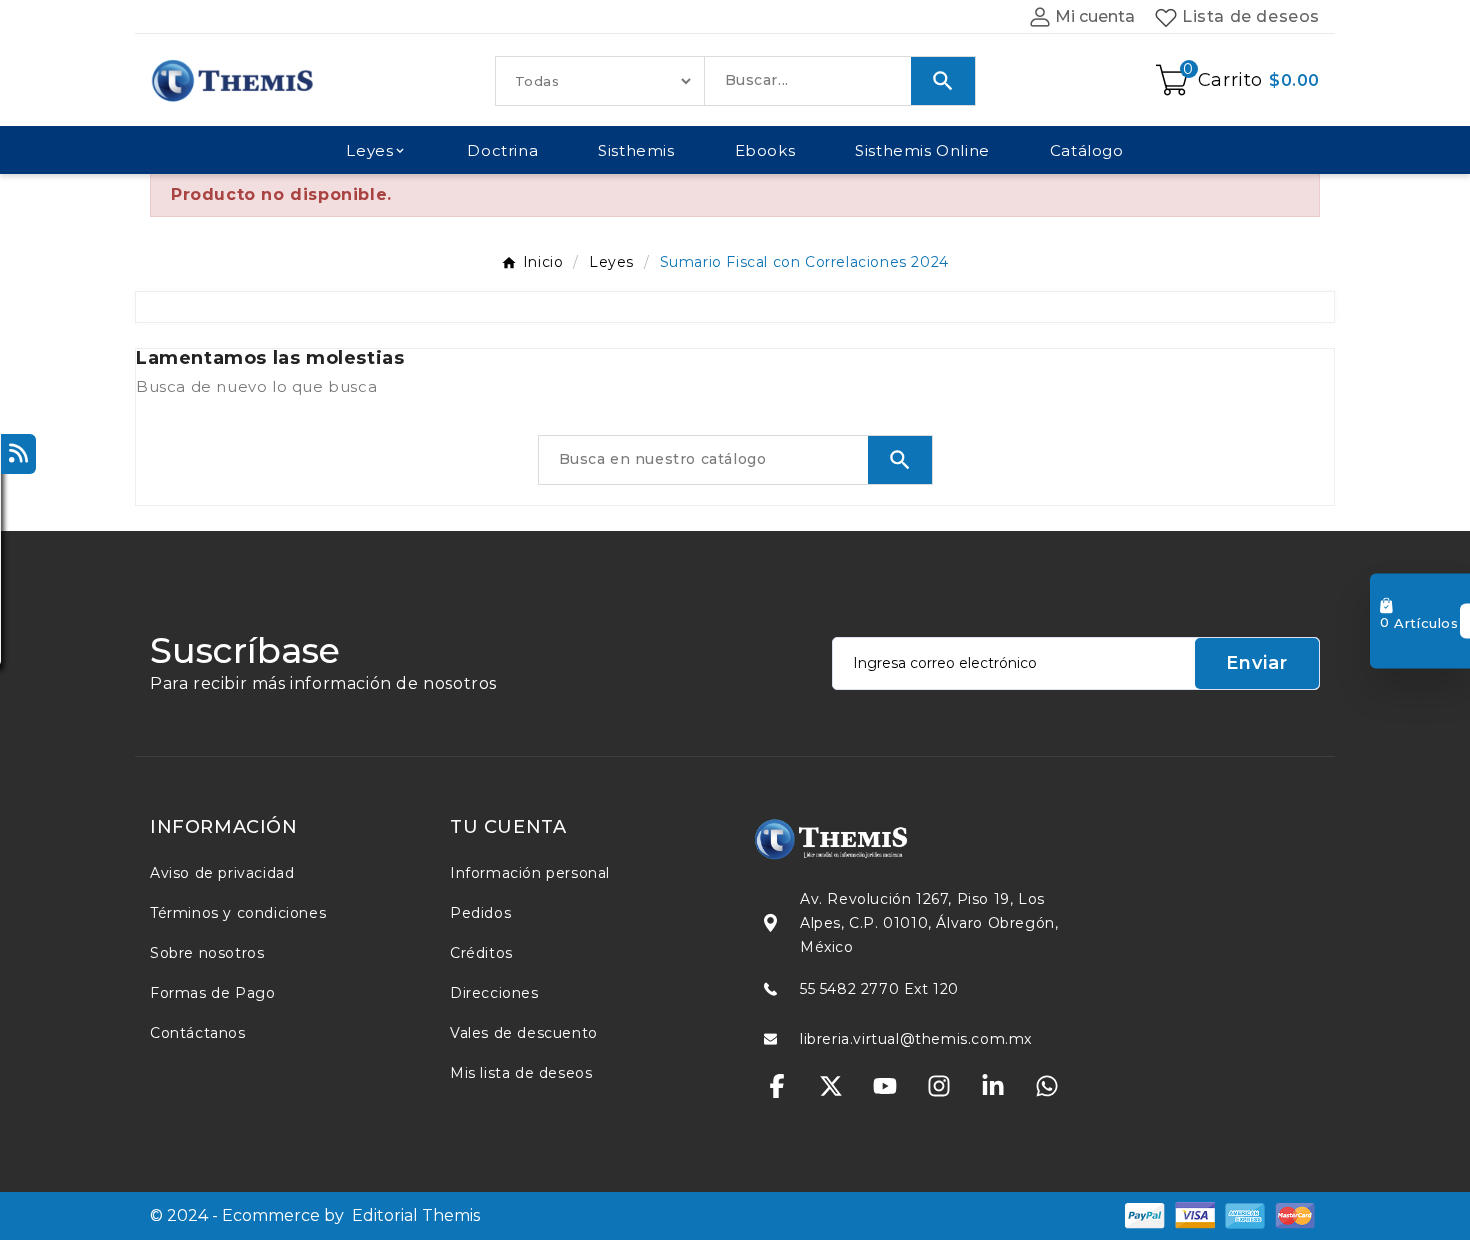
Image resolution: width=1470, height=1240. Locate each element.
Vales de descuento (524, 1033)
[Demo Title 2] (1195, 1215)
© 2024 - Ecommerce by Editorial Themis (315, 1215)
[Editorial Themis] (885, 839)
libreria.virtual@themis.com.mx (916, 1039)
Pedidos (480, 913)
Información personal (530, 873)
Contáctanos (198, 1033)
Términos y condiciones (238, 913)
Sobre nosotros (207, 953)
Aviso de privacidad (222, 873)
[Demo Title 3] (1245, 1215)
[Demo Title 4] (1295, 1215)
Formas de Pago (212, 993)
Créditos (481, 953)
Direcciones (494, 993)
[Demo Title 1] (1145, 1215)
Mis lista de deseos (521, 1073)
